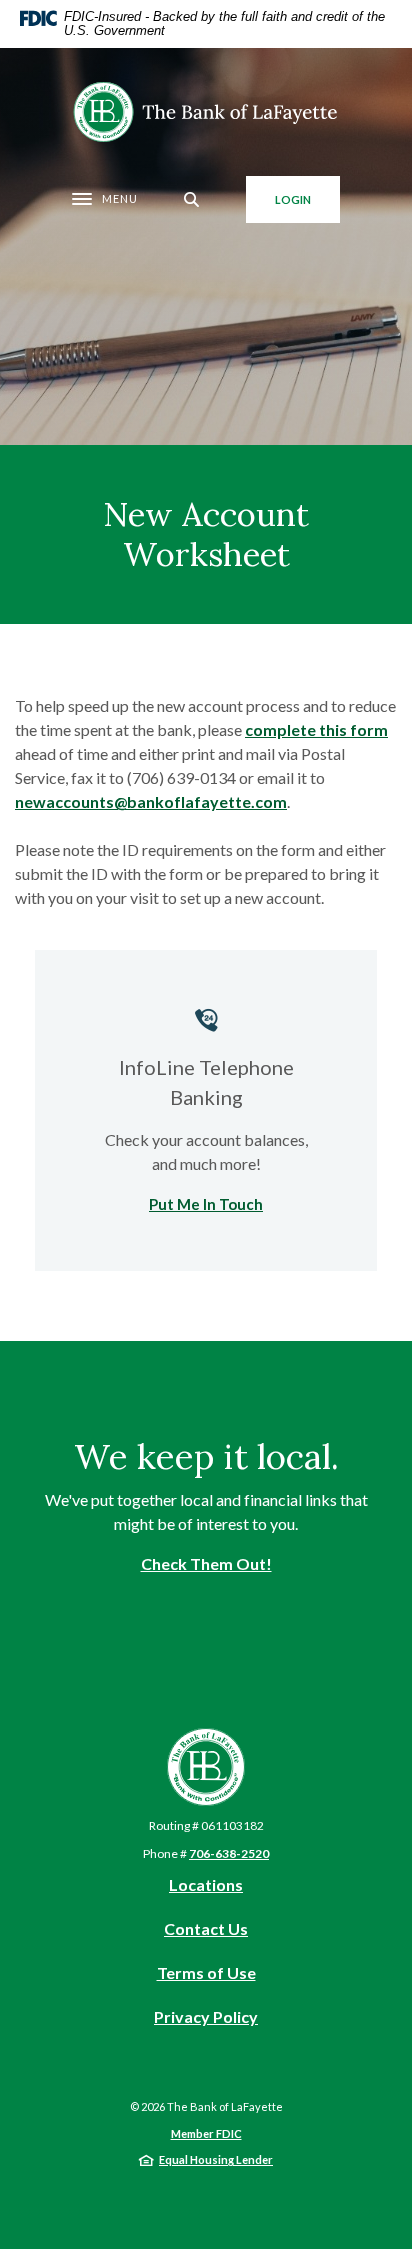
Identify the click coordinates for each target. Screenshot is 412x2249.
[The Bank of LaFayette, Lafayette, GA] (206, 112)
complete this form (316, 729)
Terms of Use (206, 1972)
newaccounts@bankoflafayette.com (151, 801)
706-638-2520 (229, 1853)
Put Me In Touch (206, 1204)
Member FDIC (206, 2133)
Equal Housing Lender (216, 2159)
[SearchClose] (192, 199)
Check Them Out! (206, 1563)
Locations (206, 1884)
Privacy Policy (206, 2017)
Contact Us (206, 1928)
